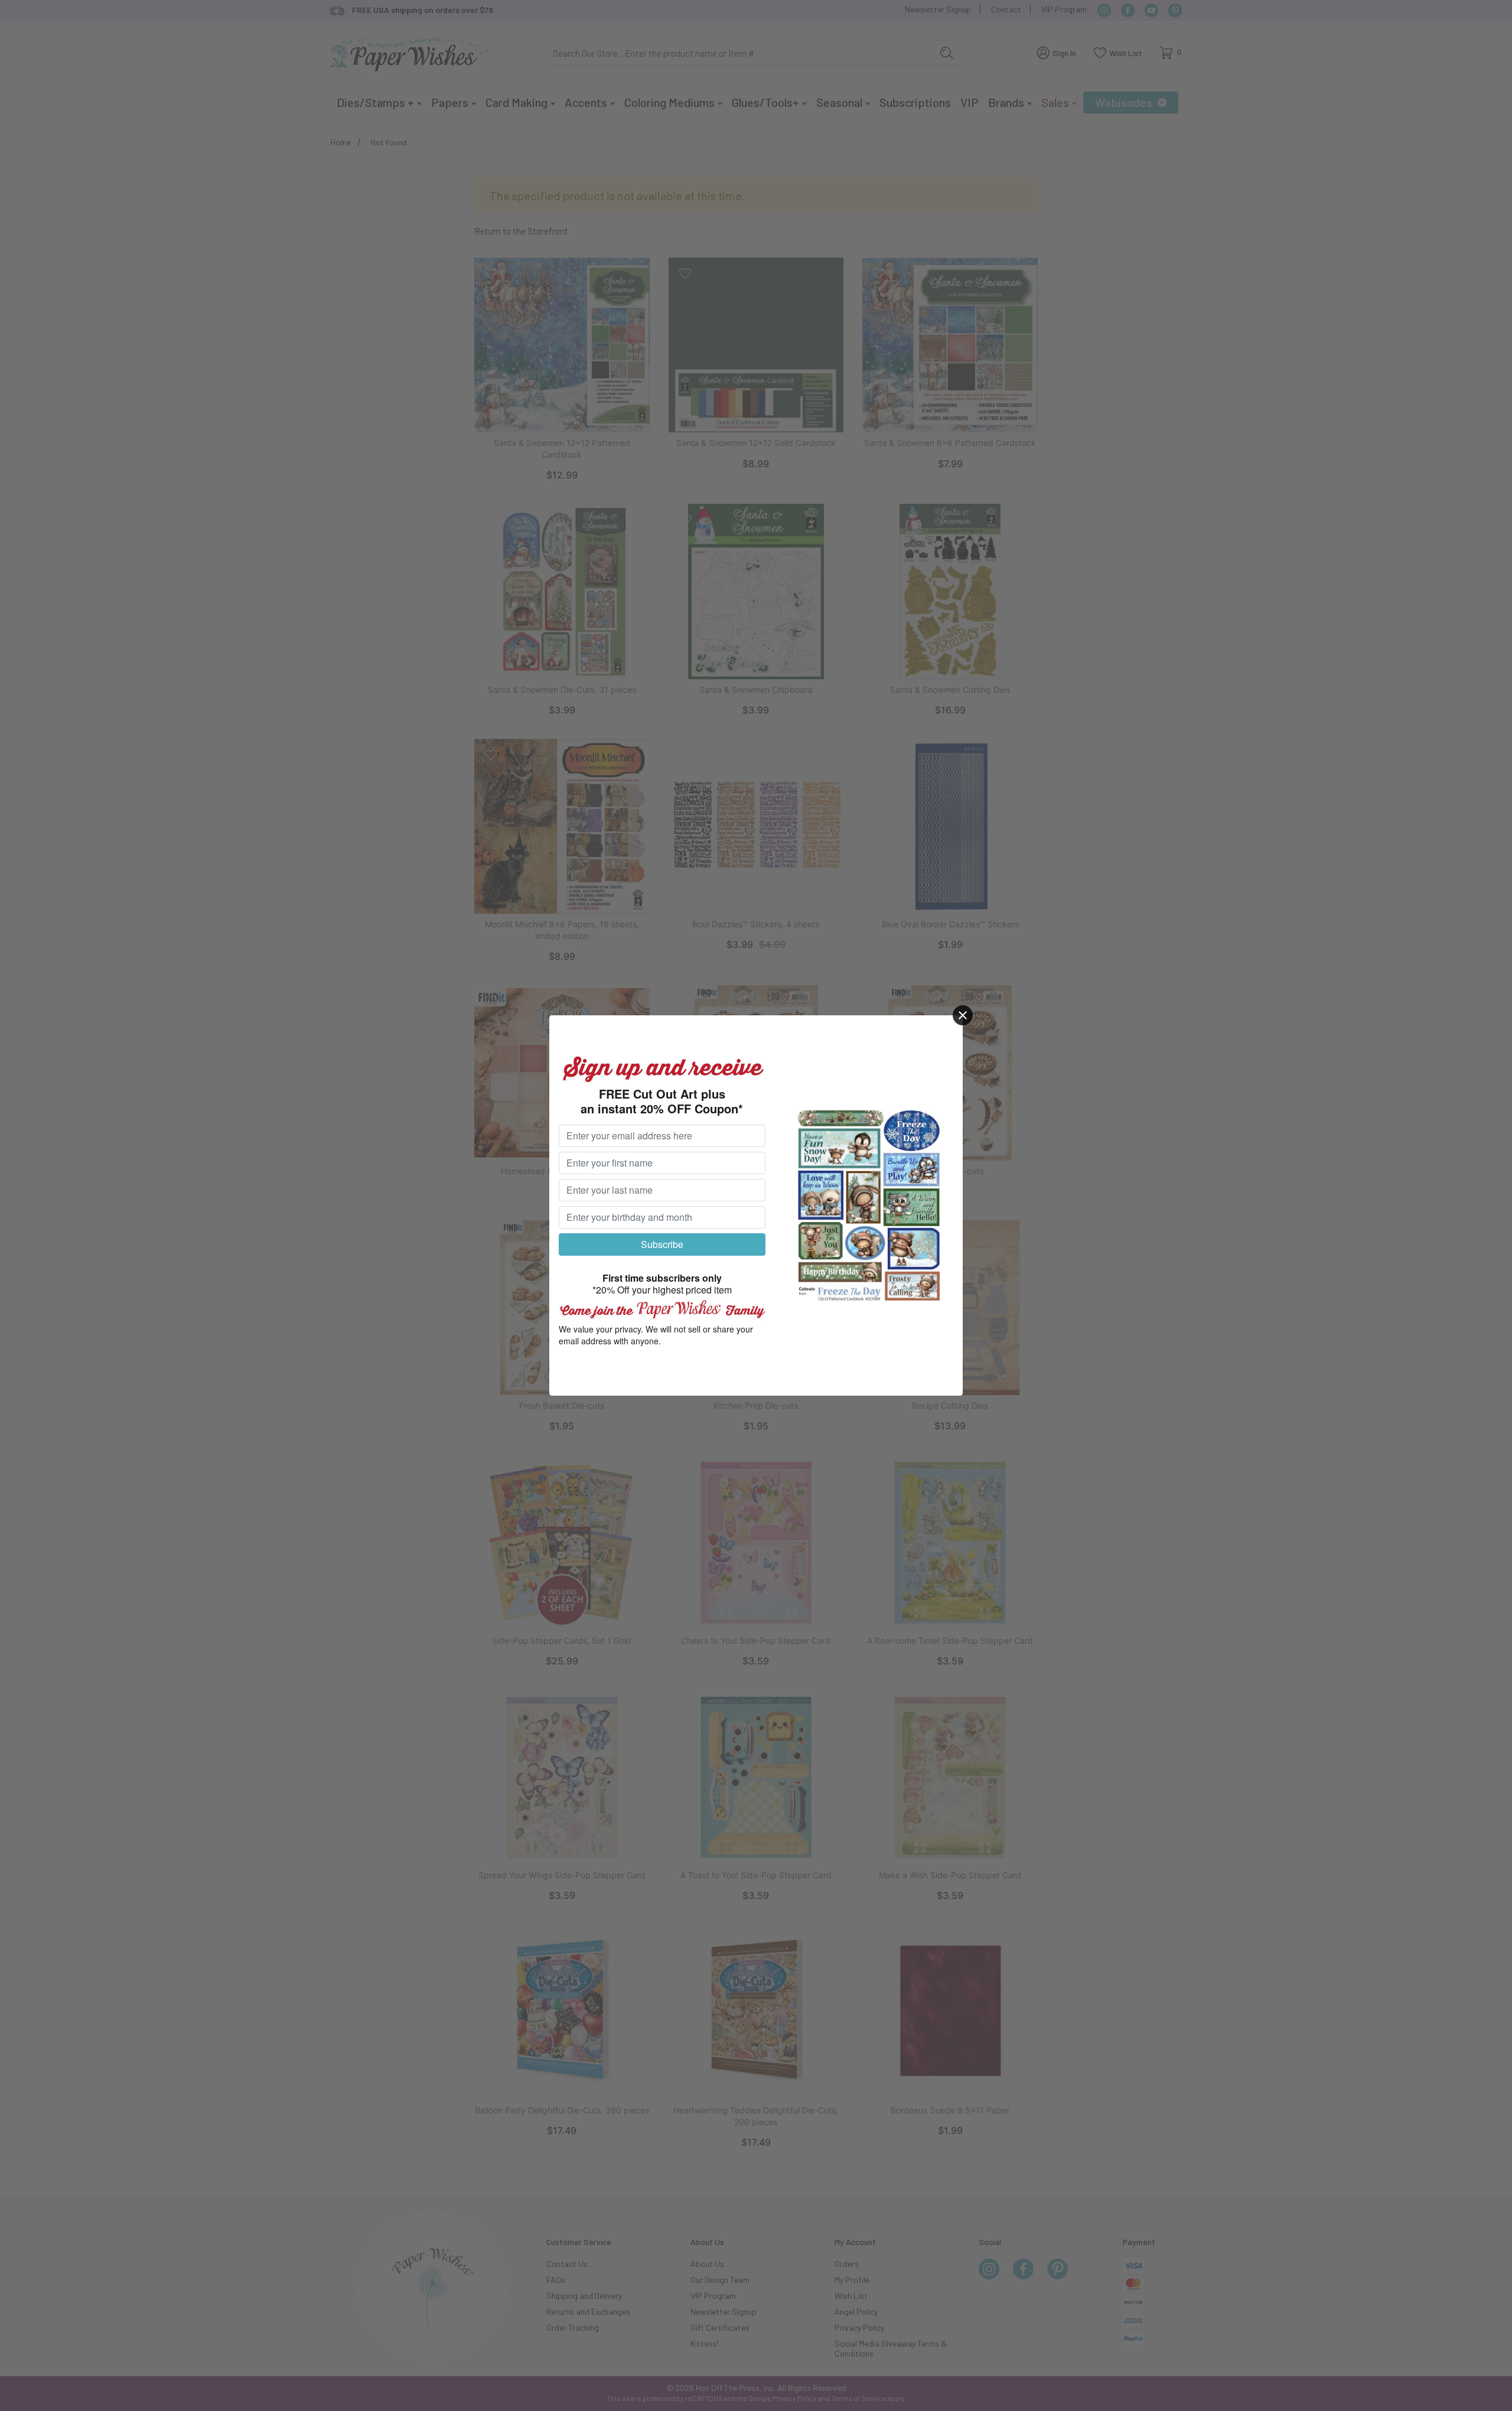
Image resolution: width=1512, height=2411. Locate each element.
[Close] (963, 1015)
